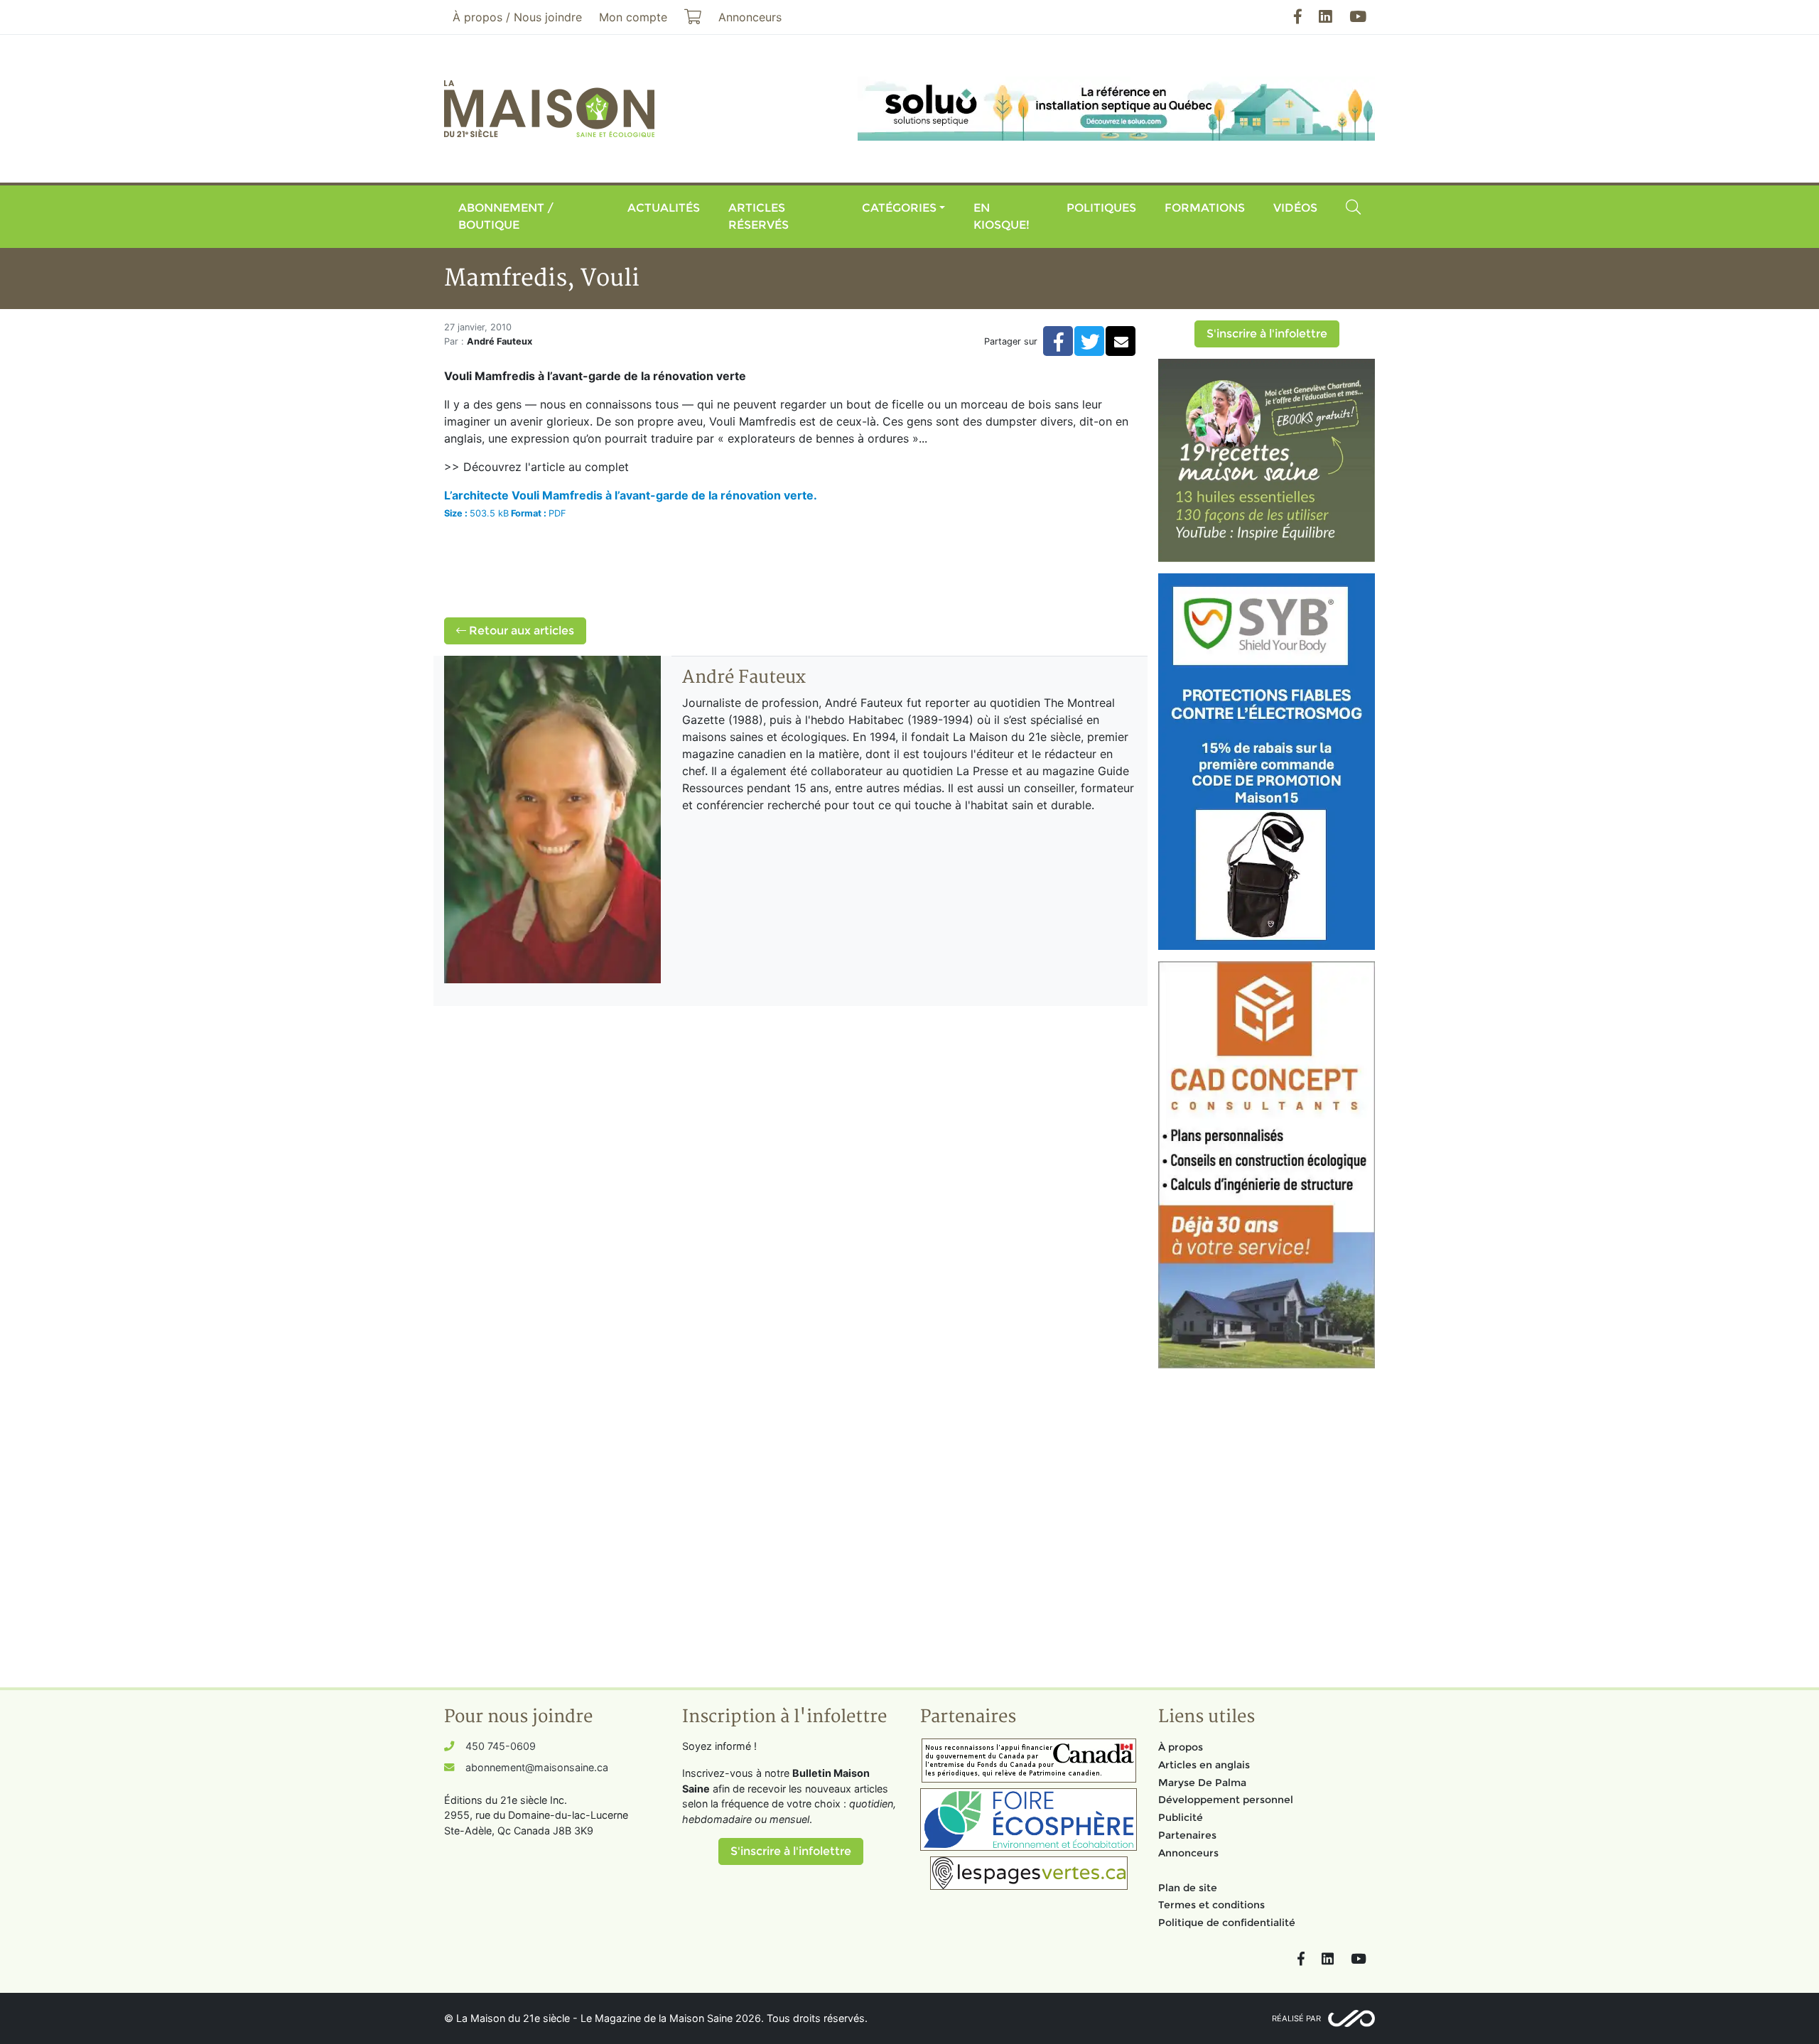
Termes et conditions (1211, 1905)
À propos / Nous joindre (517, 17)
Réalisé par (1296, 2018)
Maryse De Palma (1202, 1783)
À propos (1181, 1747)
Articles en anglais (1204, 1765)
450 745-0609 (501, 1746)
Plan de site (1188, 1888)
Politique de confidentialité (1227, 1923)
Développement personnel (1226, 1800)
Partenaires (1187, 1835)
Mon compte (633, 17)
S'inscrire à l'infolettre (1267, 334)
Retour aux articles (520, 631)
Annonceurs (1188, 1853)
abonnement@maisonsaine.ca (537, 1767)
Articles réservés (759, 216)
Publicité (1181, 1817)
